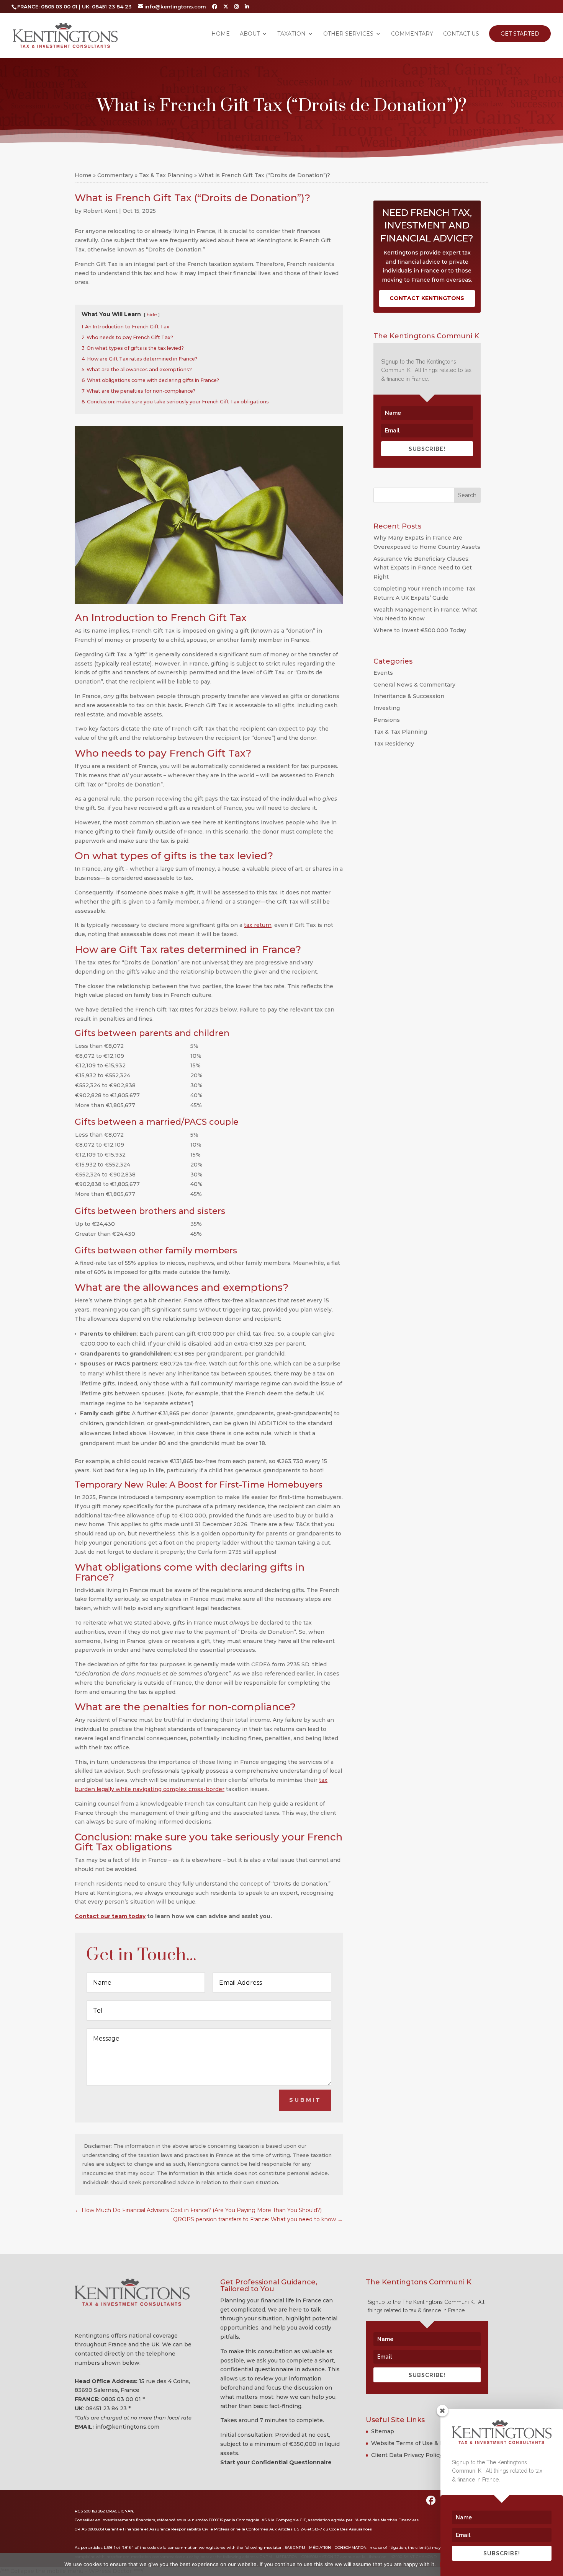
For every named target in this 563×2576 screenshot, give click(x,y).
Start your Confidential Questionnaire (276, 2462)
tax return (258, 925)
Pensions (387, 720)
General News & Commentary (414, 685)
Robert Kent (100, 211)
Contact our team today (110, 1916)
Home (221, 34)
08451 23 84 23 (106, 2408)
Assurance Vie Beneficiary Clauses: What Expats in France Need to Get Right (423, 568)
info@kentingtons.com (127, 2427)
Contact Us (461, 34)
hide (152, 315)
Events (383, 673)
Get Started (520, 34)
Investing (387, 708)
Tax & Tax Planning (166, 175)
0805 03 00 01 (121, 2399)
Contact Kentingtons (427, 298)
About (250, 34)
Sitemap (383, 2431)
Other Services (348, 34)
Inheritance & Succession (409, 696)
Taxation (291, 34)
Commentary (412, 34)
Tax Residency (394, 744)
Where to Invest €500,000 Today (420, 630)
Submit (305, 2100)
